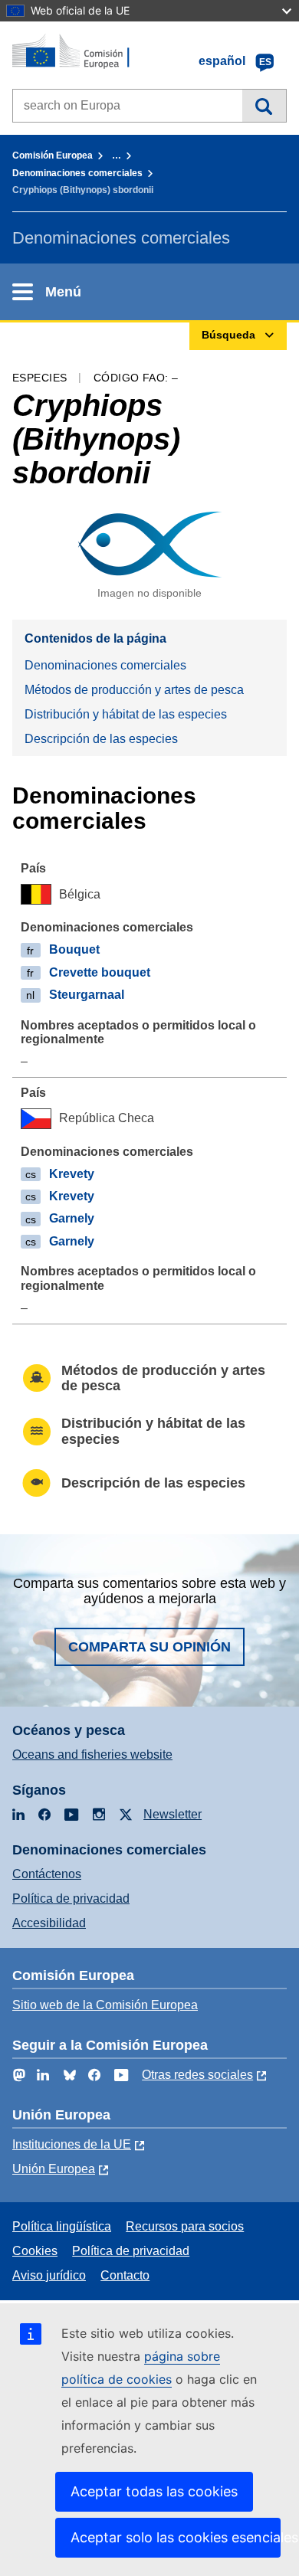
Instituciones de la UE (72, 2144)
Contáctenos (47, 1874)
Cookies (35, 2251)
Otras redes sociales (197, 2075)
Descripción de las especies (101, 739)
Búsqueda (264, 106)
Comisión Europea (53, 155)
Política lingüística (62, 2226)
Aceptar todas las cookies (154, 2491)
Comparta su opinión (149, 1647)
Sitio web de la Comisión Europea (105, 2005)
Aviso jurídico (49, 2275)
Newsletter (172, 1814)
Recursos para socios (185, 2226)
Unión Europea (54, 2169)
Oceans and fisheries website (92, 1754)
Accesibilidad (49, 1923)
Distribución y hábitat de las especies (126, 714)
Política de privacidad (71, 1898)
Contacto (125, 2275)
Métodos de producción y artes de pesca (134, 690)
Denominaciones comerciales (77, 173)
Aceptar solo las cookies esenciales (176, 2537)
